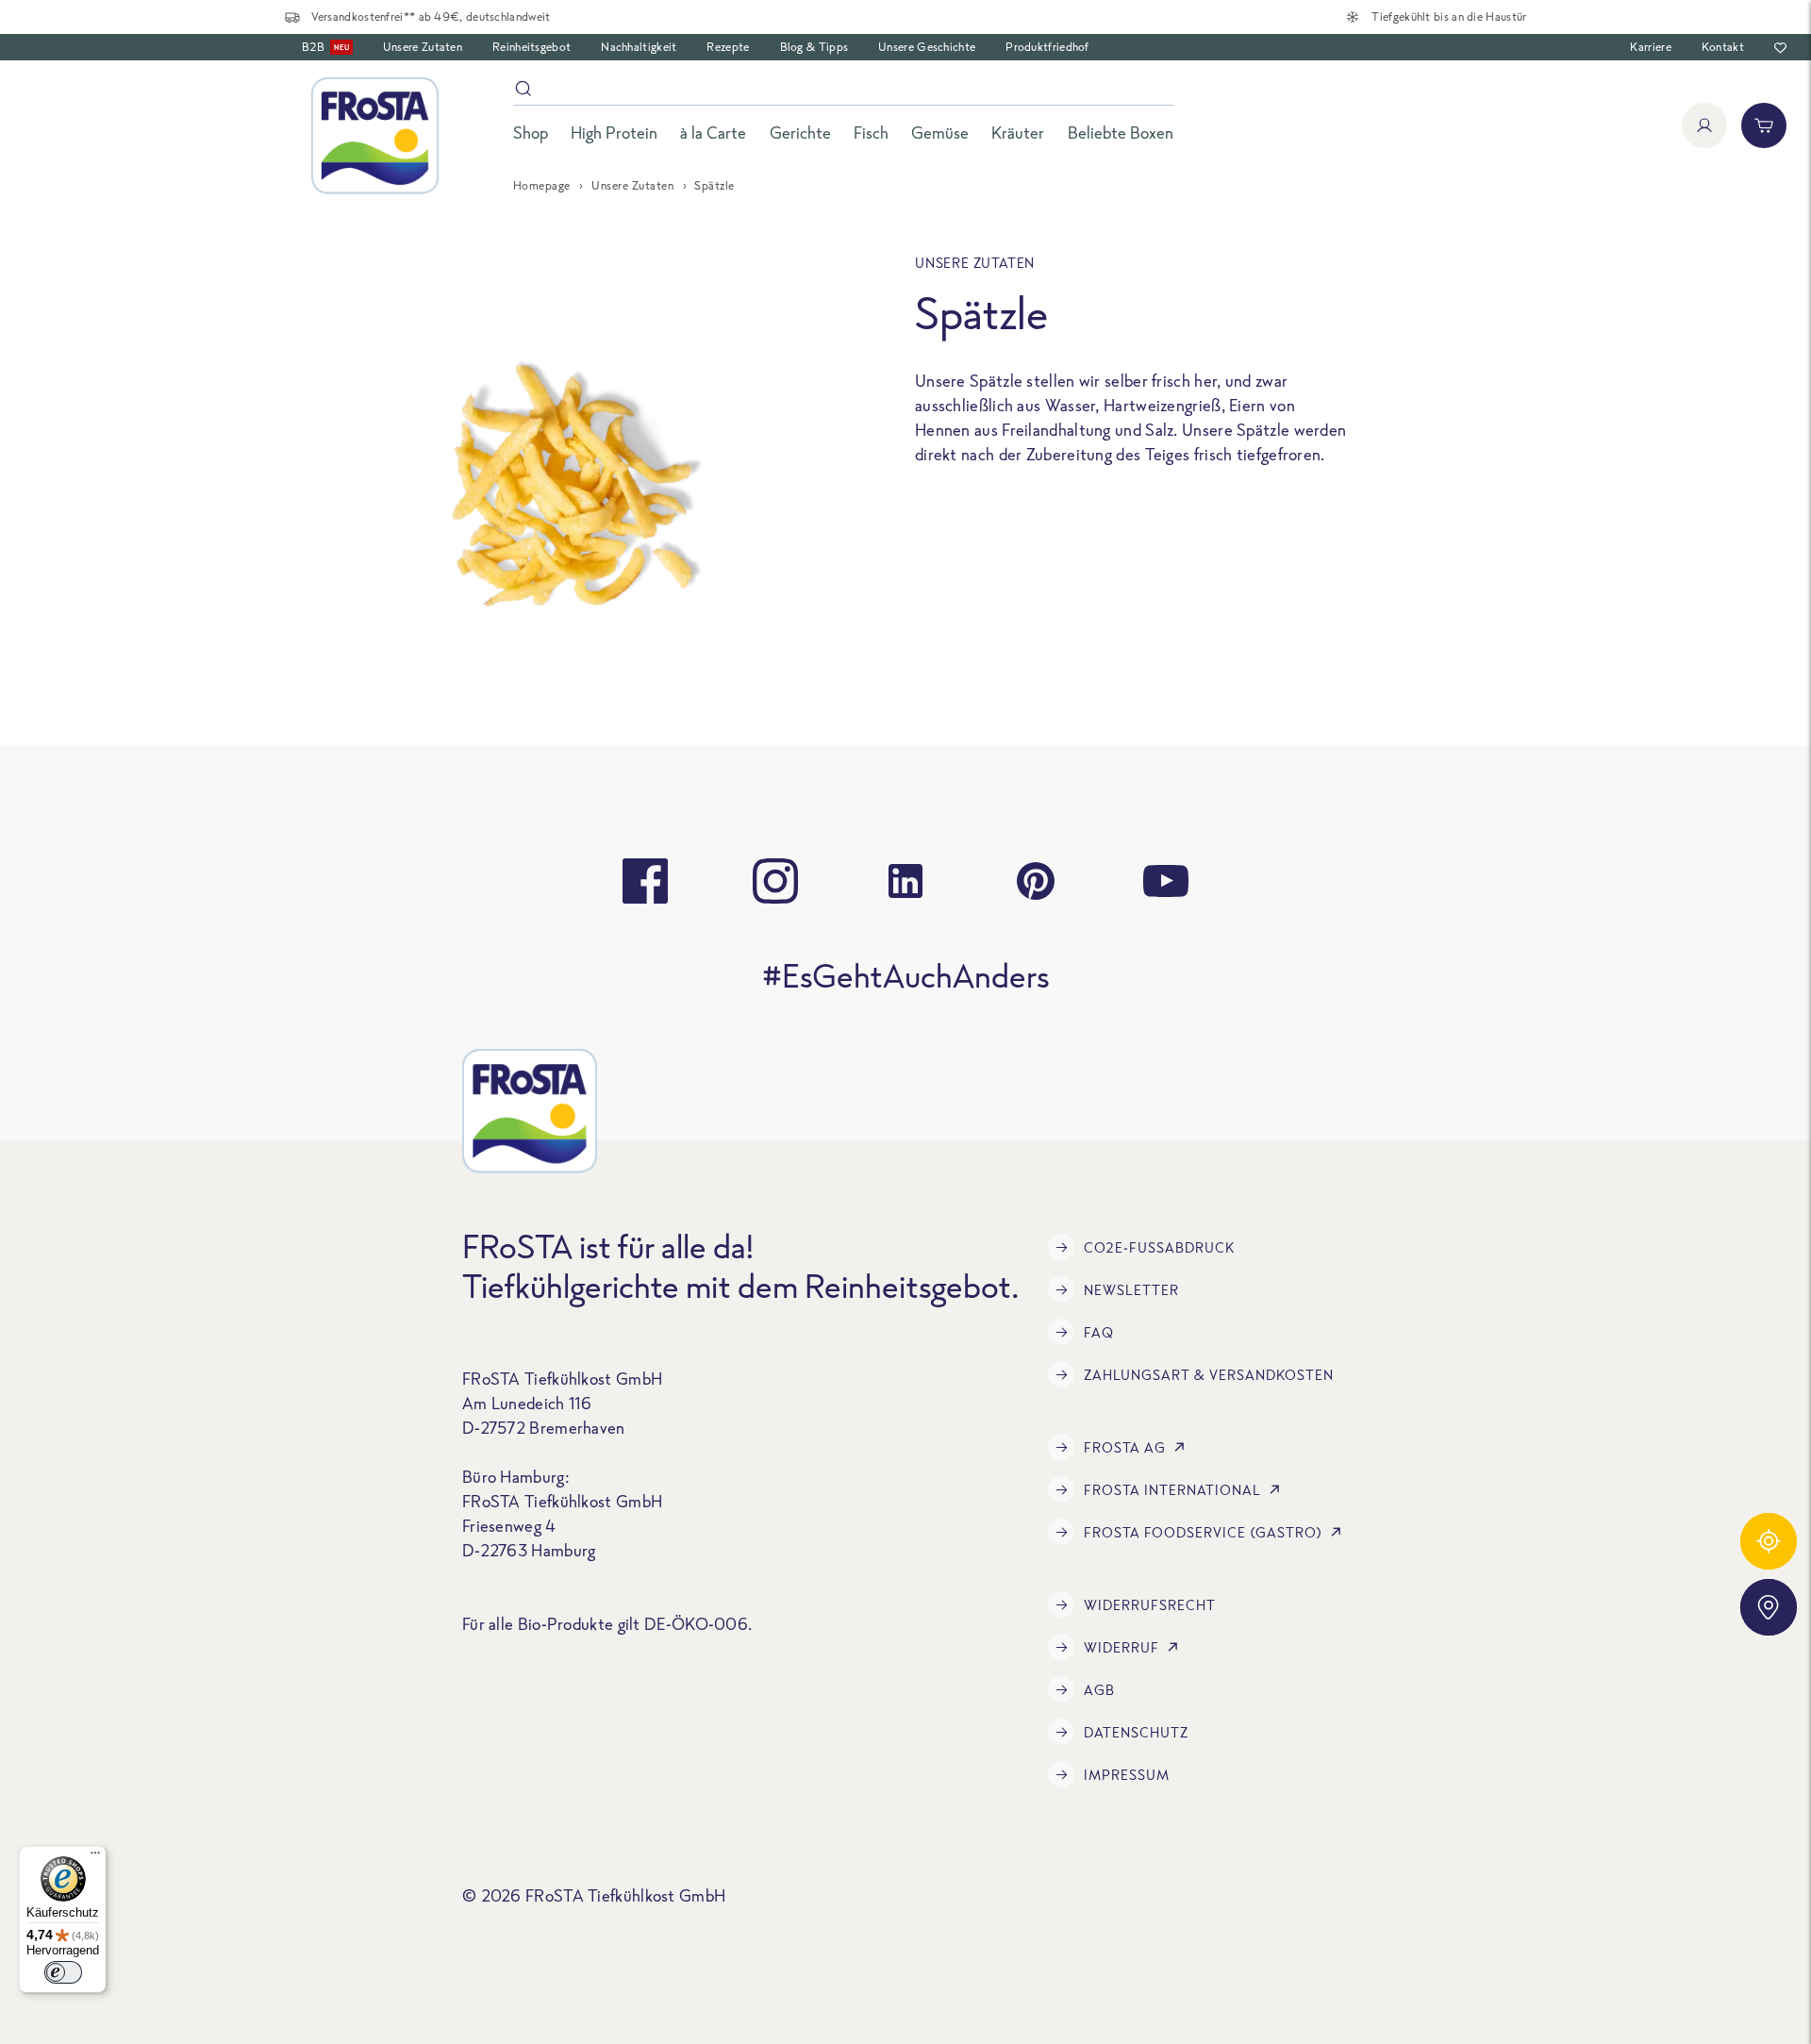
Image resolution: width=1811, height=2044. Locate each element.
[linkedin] (905, 881)
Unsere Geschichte (927, 47)
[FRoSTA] (375, 136)
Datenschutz (1136, 1732)
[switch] (63, 1972)
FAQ (1099, 1332)
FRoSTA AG (1125, 1447)
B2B (325, 47)
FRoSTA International (1172, 1490)
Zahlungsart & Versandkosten (1209, 1375)
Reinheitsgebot (532, 47)
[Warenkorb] (1764, 125)
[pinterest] (1036, 881)
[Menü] (95, 1857)
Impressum (1127, 1775)
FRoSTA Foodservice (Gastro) (1203, 1532)
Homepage (542, 185)
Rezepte (728, 47)
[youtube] (1166, 881)
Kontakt (1723, 47)
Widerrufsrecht (1150, 1605)
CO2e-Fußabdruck (1159, 1247)
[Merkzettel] (1780, 48)
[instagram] (775, 881)
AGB (1099, 1690)
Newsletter (1131, 1290)
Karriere (1650, 47)
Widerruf (1121, 1647)
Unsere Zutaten (423, 47)
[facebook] (645, 881)
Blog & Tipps (814, 47)
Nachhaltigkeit (639, 47)
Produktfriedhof (1047, 47)
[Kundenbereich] (1704, 125)
